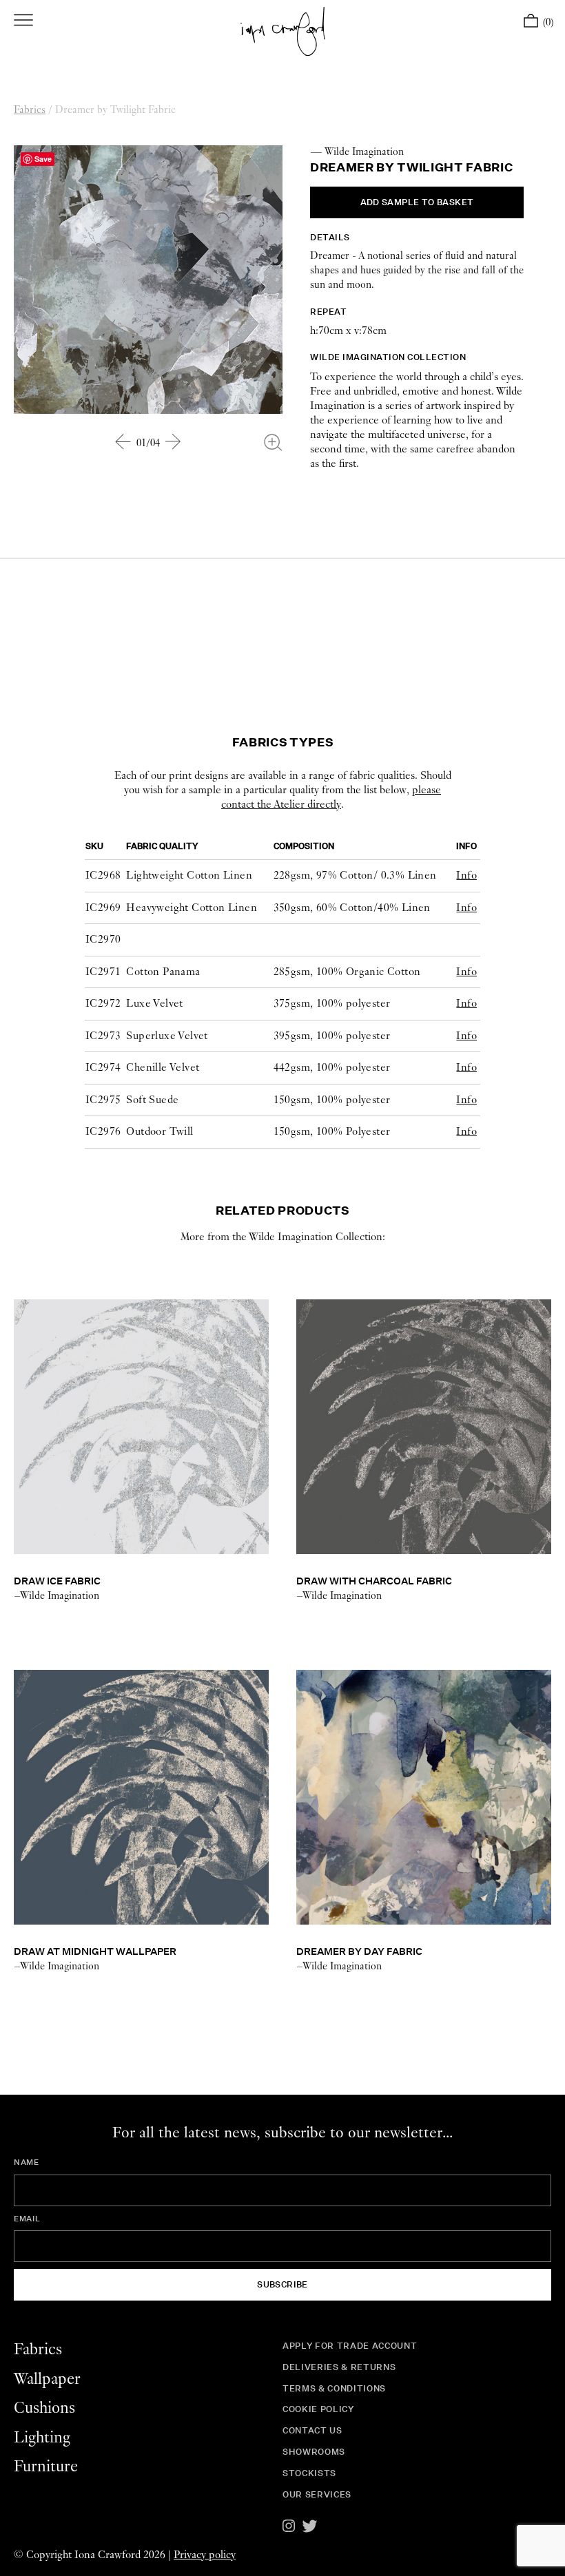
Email (27, 2219)
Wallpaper (47, 2379)
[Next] (174, 441)
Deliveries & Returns (339, 2367)
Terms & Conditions (334, 2388)
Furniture (46, 2467)
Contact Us (312, 2430)
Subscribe (282, 2284)
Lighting (42, 2438)
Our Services (317, 2494)
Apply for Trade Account (350, 2346)
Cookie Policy (318, 2409)
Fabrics (30, 110)
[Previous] (123, 441)
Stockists (309, 2473)
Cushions (44, 2408)
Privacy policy (205, 2555)
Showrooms (314, 2452)
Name (27, 2162)
